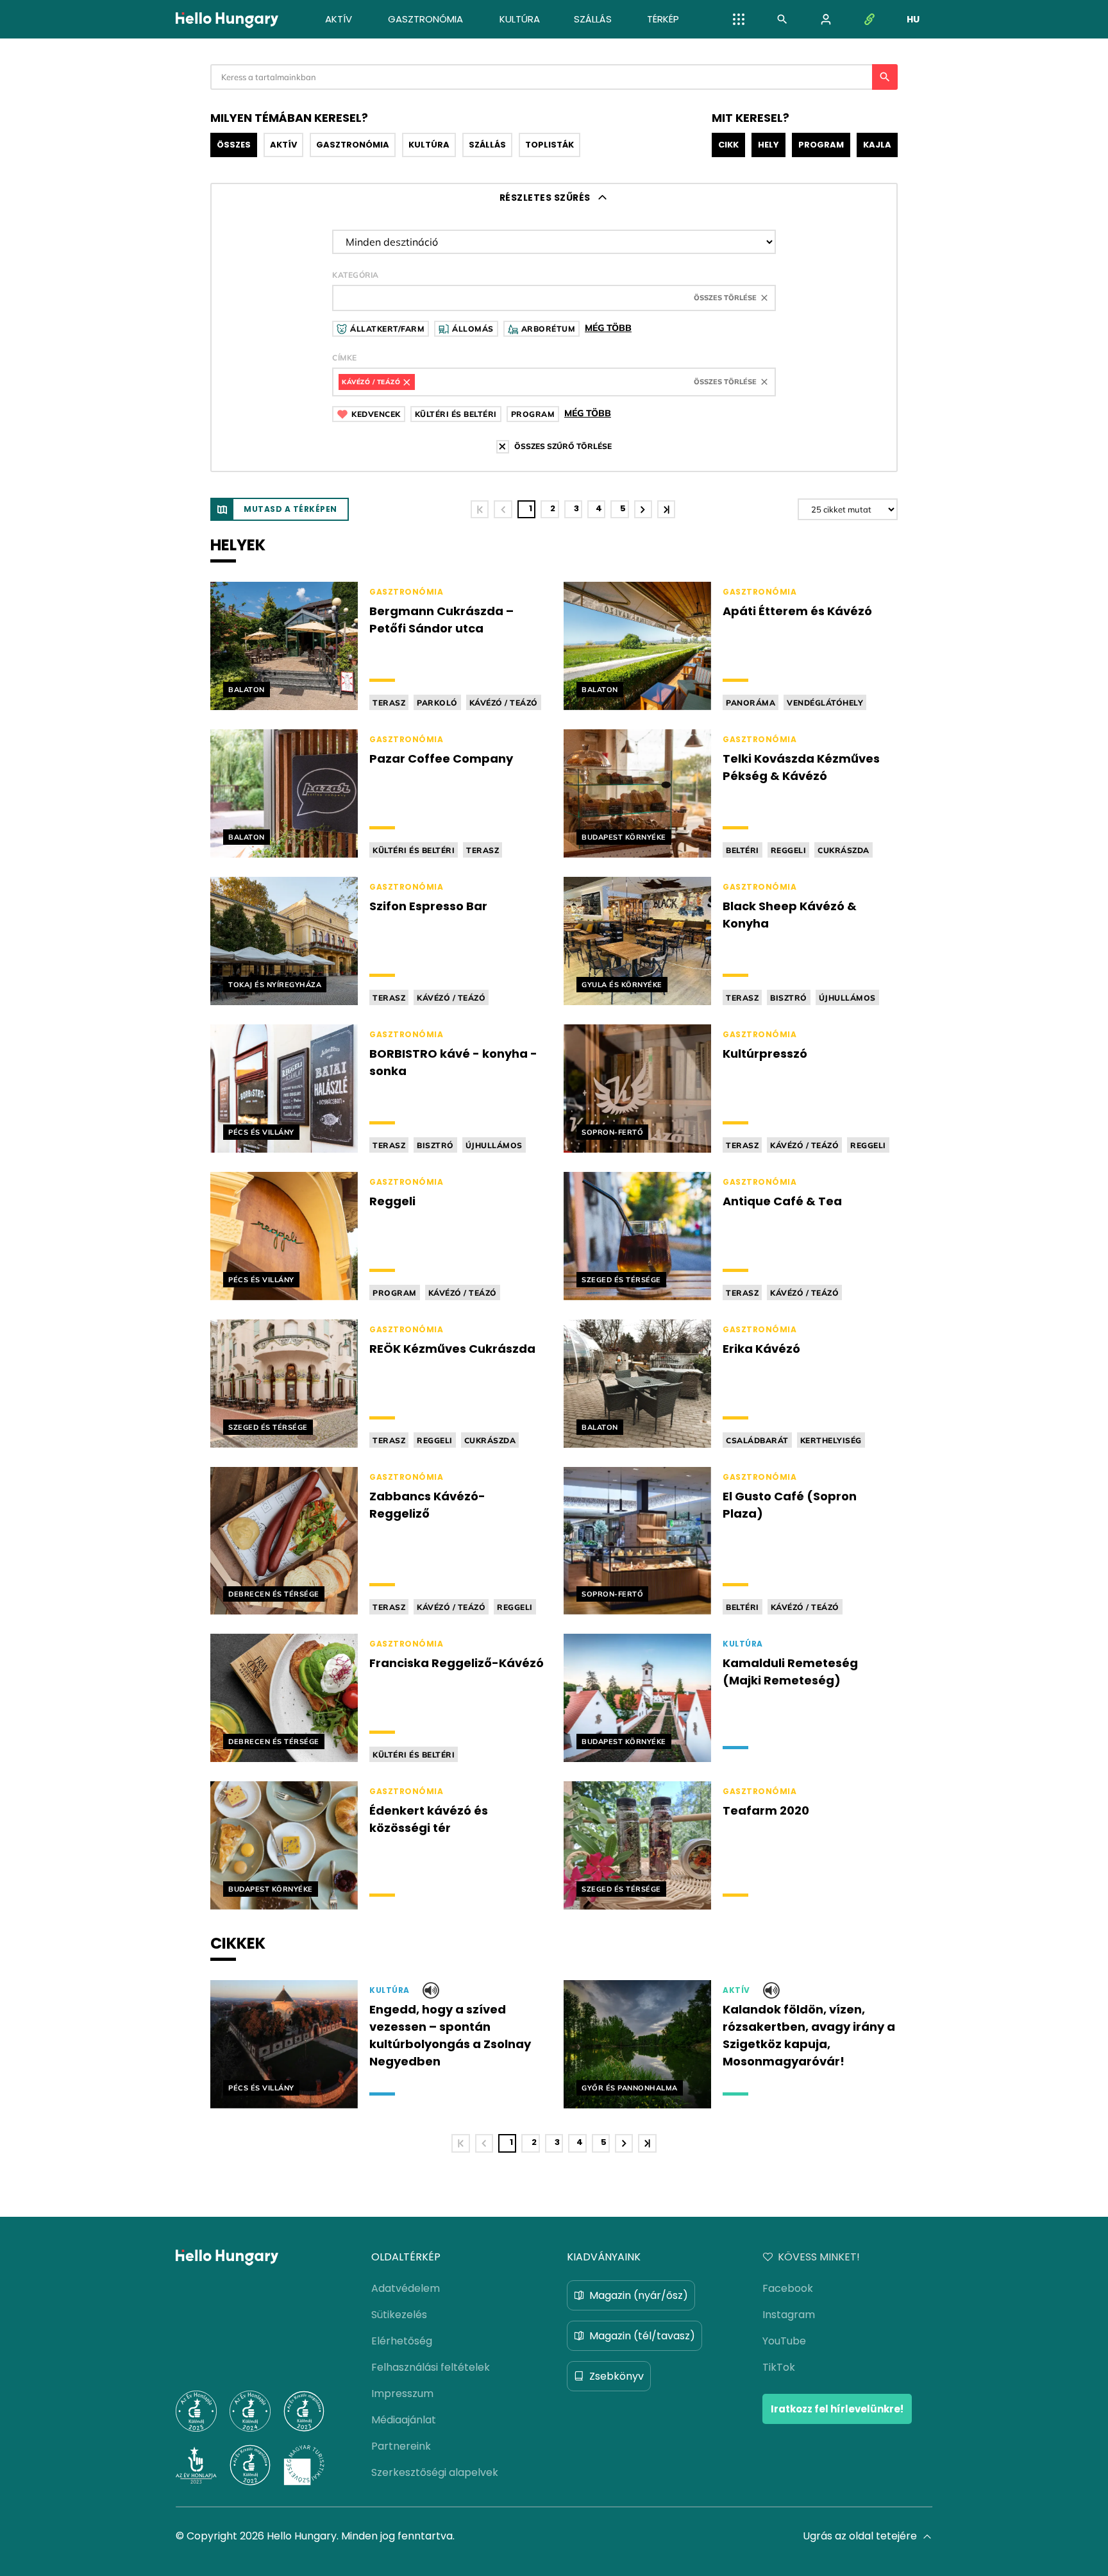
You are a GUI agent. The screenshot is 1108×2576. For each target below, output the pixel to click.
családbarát (757, 1440)
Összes (234, 145)
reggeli (789, 850)
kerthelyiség (831, 1440)
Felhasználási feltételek (431, 2367)
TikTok (779, 2367)
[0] (503, 509)
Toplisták (550, 145)
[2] (643, 509)
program (395, 1293)
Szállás (487, 145)
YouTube (784, 2341)
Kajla (877, 145)
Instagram (789, 2315)
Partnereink (401, 2446)
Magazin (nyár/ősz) (639, 2295)
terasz (389, 703)
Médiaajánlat (404, 2420)
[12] (666, 509)
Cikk (728, 145)
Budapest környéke (624, 837)
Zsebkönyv (617, 2376)
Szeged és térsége (621, 1280)
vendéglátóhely (825, 703)
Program (821, 145)
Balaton (247, 690)
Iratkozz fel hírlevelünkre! (837, 2409)
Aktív (283, 145)
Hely (768, 145)
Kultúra (429, 145)
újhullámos (847, 998)
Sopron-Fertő (612, 1132)
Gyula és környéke (622, 985)
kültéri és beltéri (414, 850)
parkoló (437, 703)
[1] (480, 509)
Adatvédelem (406, 2288)
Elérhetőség (402, 2341)
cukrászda (844, 850)
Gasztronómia (353, 145)
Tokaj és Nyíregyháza (275, 985)
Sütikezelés (399, 2315)
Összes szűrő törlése (563, 446)
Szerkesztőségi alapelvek (435, 2472)
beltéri (743, 850)
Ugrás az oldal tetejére (860, 2536)
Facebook (788, 2288)
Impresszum (402, 2394)
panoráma (751, 703)
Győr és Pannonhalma (630, 2088)
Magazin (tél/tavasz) (642, 2336)
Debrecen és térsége (274, 1594)
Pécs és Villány (261, 1132)
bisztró (789, 998)
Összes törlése (725, 298)
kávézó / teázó (504, 703)
